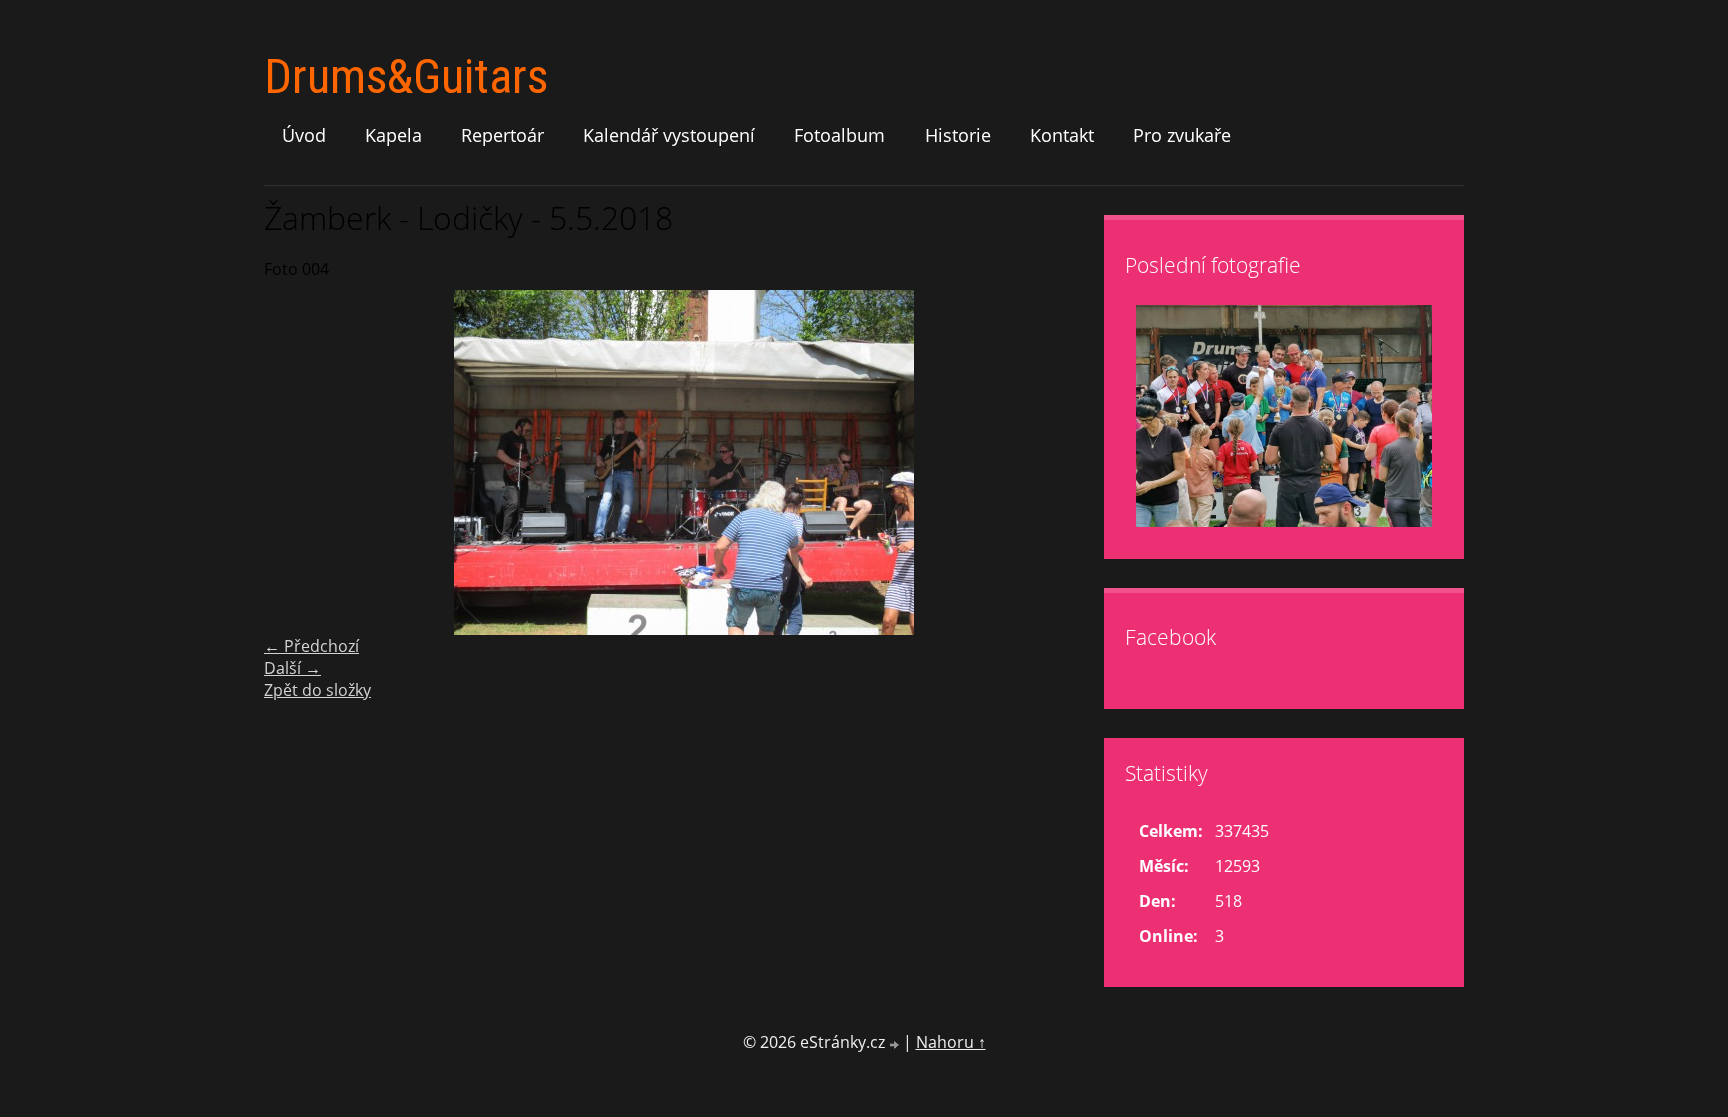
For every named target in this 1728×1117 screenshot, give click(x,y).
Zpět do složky (317, 690)
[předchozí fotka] (296, 462)
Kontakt (1062, 135)
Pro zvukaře (1182, 135)
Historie (958, 135)
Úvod (304, 135)
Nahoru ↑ (951, 1042)
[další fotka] (1071, 462)
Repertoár (502, 135)
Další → (292, 668)
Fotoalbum (839, 135)
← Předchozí (311, 646)
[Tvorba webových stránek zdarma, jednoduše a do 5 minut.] (896, 1044)
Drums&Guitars (406, 76)
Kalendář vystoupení (669, 135)
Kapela (393, 135)
